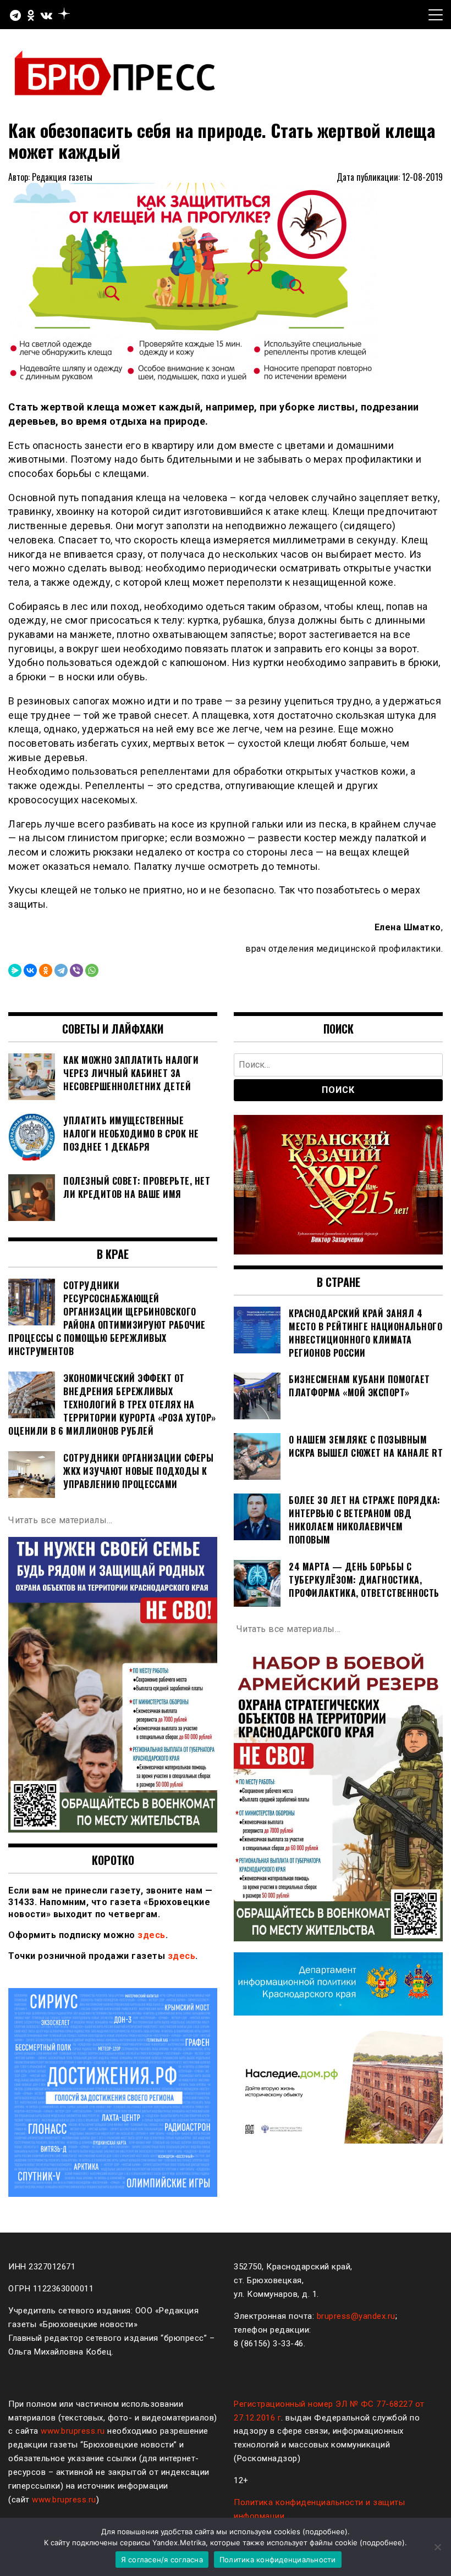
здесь (152, 1935)
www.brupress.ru (73, 2431)
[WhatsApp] (92, 970)
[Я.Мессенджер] (15, 970)
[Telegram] (61, 970)
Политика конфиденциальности (278, 2560)
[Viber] (76, 970)
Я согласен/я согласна (162, 2560)
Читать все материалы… (61, 1520)
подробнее (325, 2531)
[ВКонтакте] (30, 970)
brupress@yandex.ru (356, 2316)
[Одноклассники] (46, 970)
